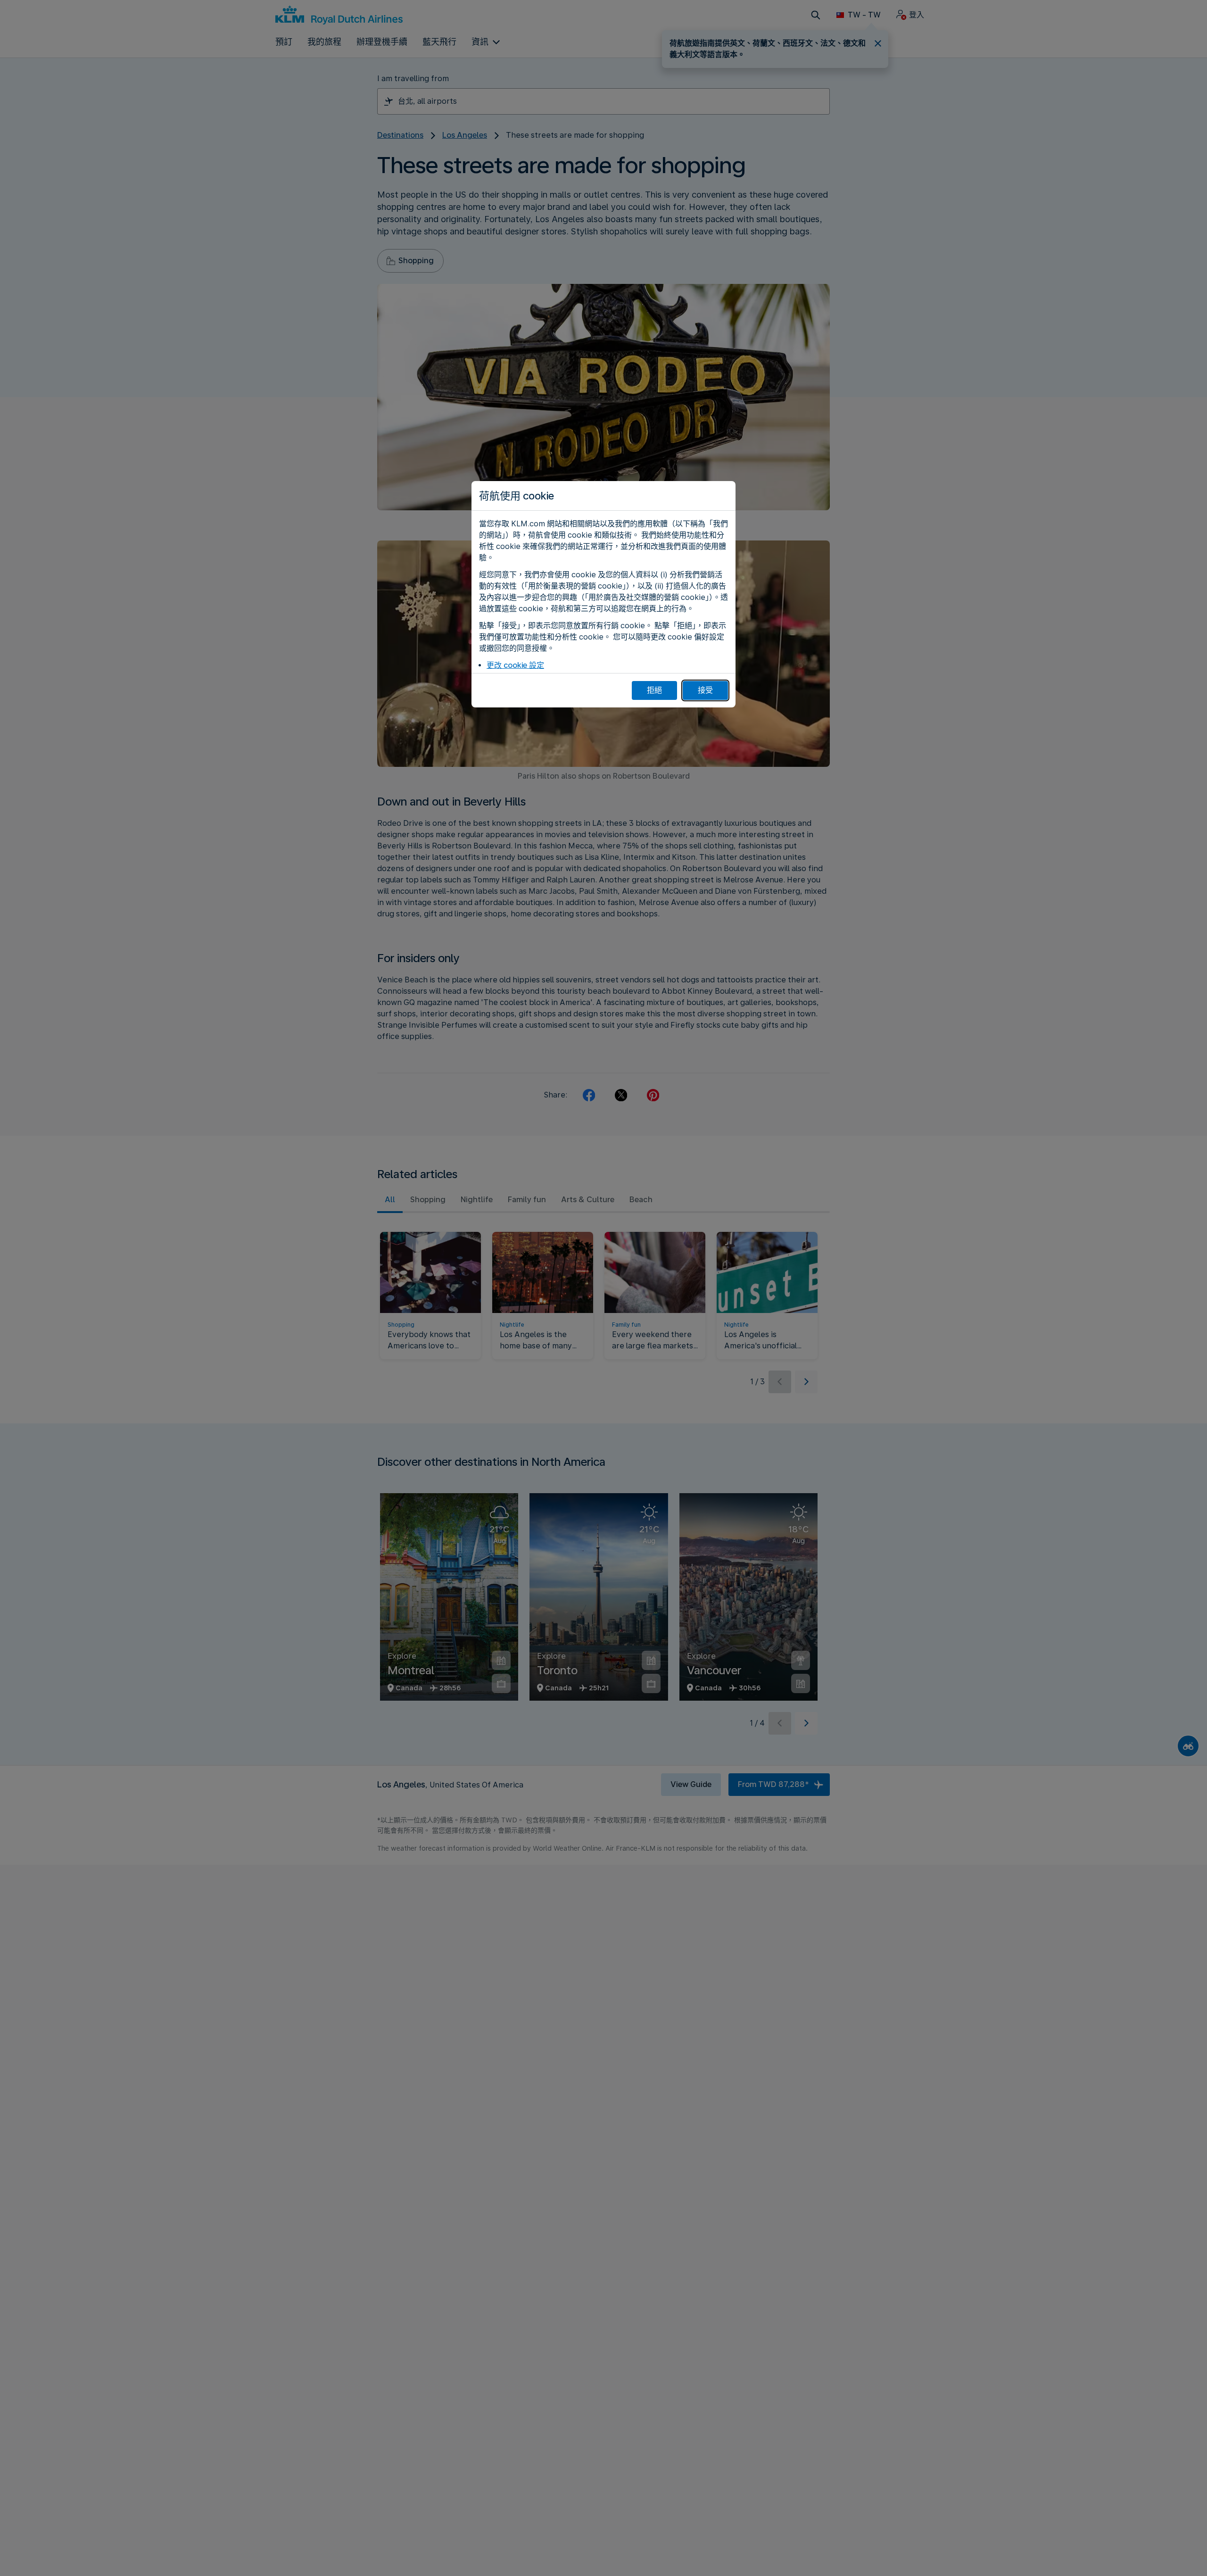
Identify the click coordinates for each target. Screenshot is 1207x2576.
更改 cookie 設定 (515, 665)
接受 (705, 690)
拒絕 (654, 690)
